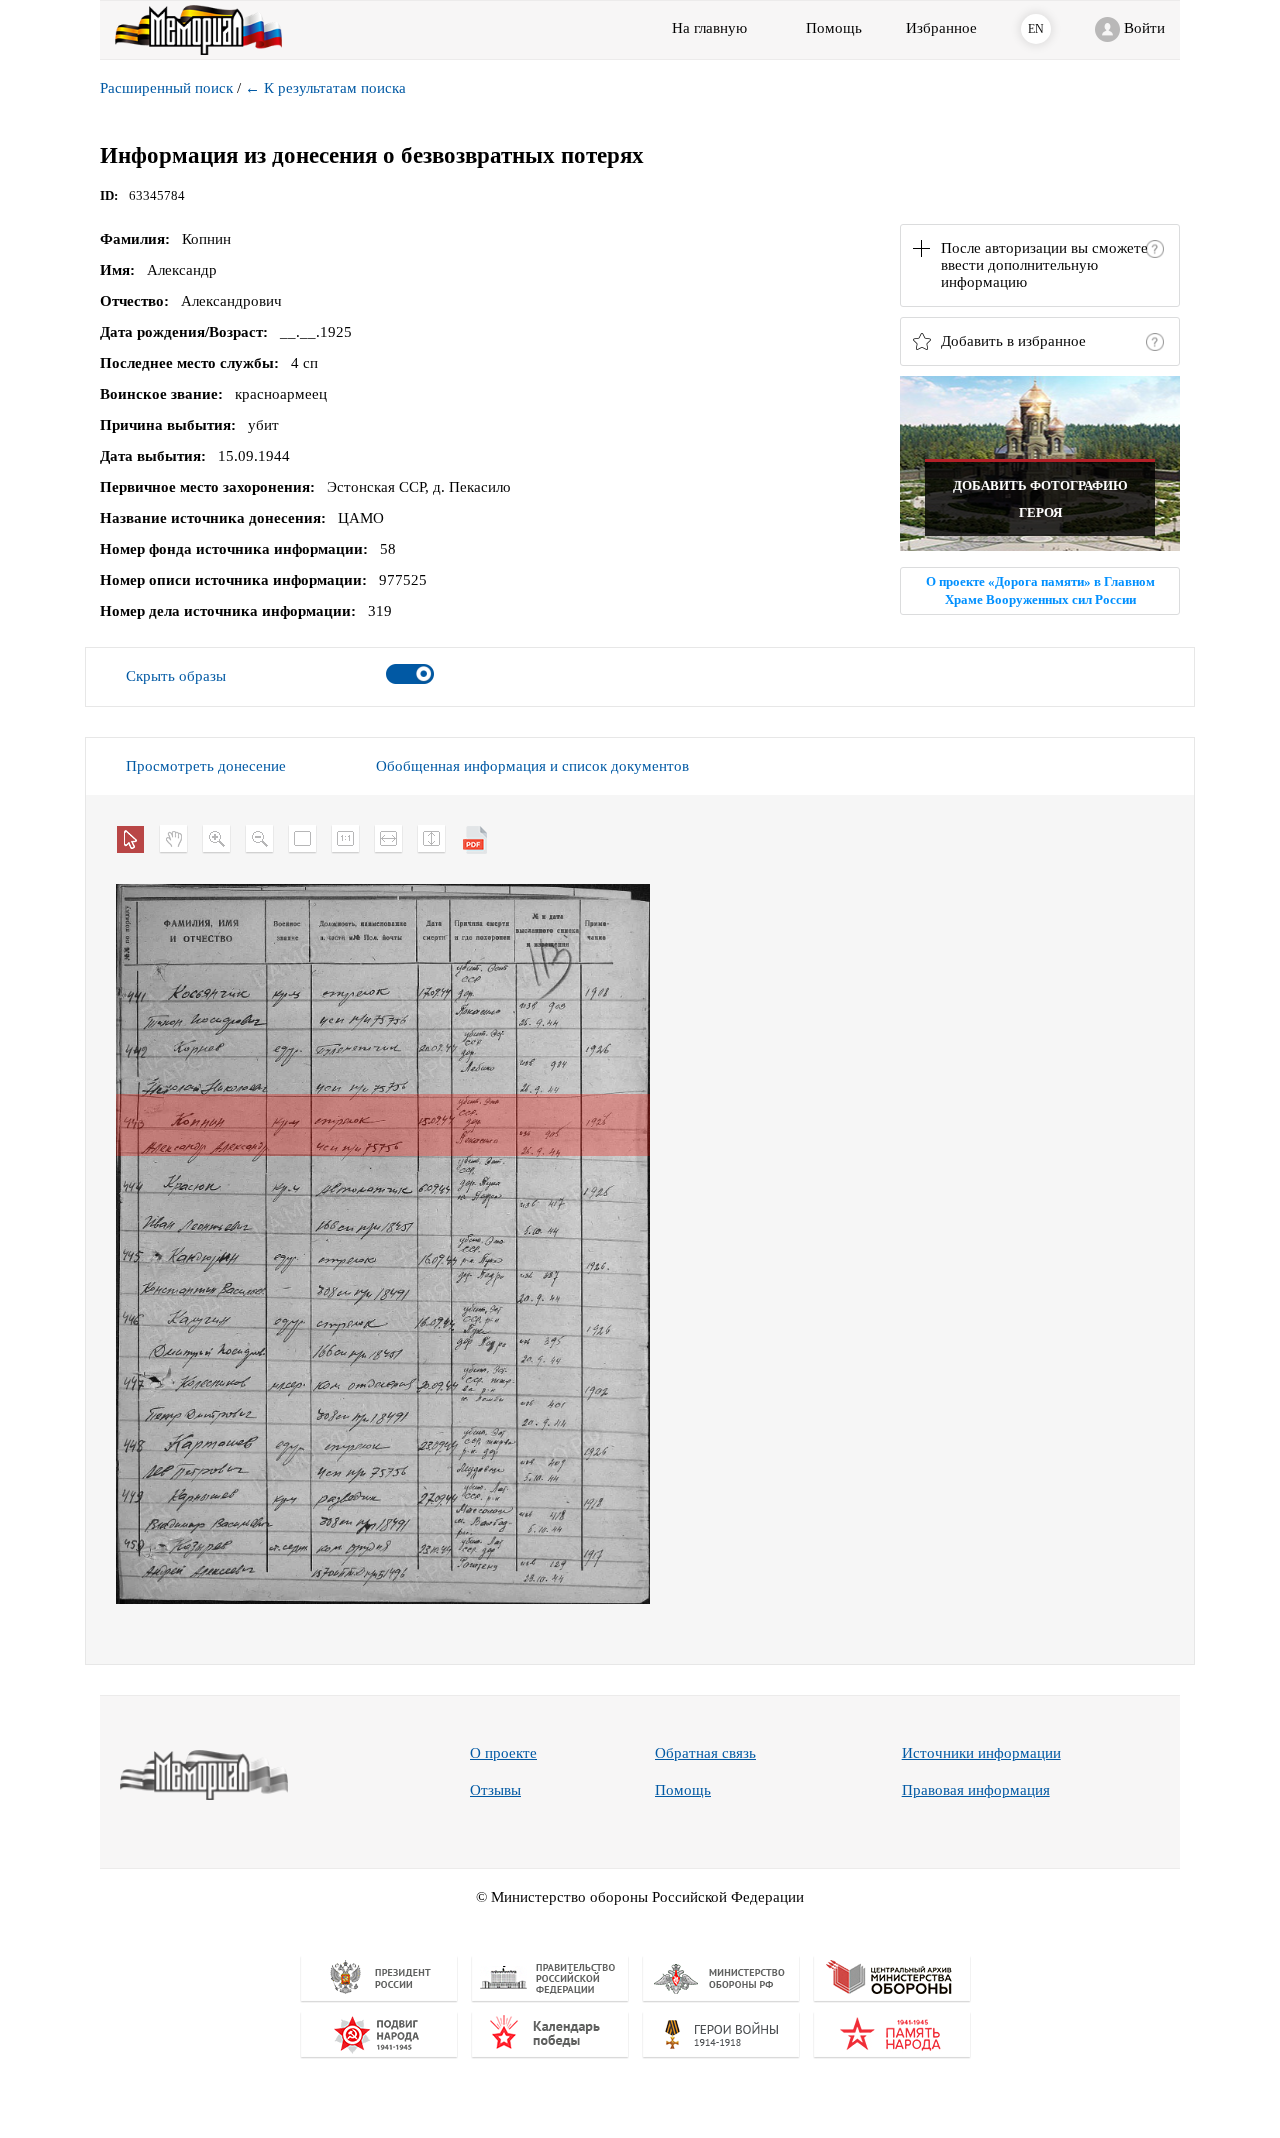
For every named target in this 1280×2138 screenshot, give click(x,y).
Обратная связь (705, 1753)
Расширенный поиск (166, 88)
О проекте (503, 1753)
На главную (709, 28)
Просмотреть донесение (206, 766)
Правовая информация (976, 1790)
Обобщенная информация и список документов (532, 766)
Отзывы (495, 1790)
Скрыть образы (176, 676)
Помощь (683, 1790)
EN (1036, 29)
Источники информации (981, 1753)
